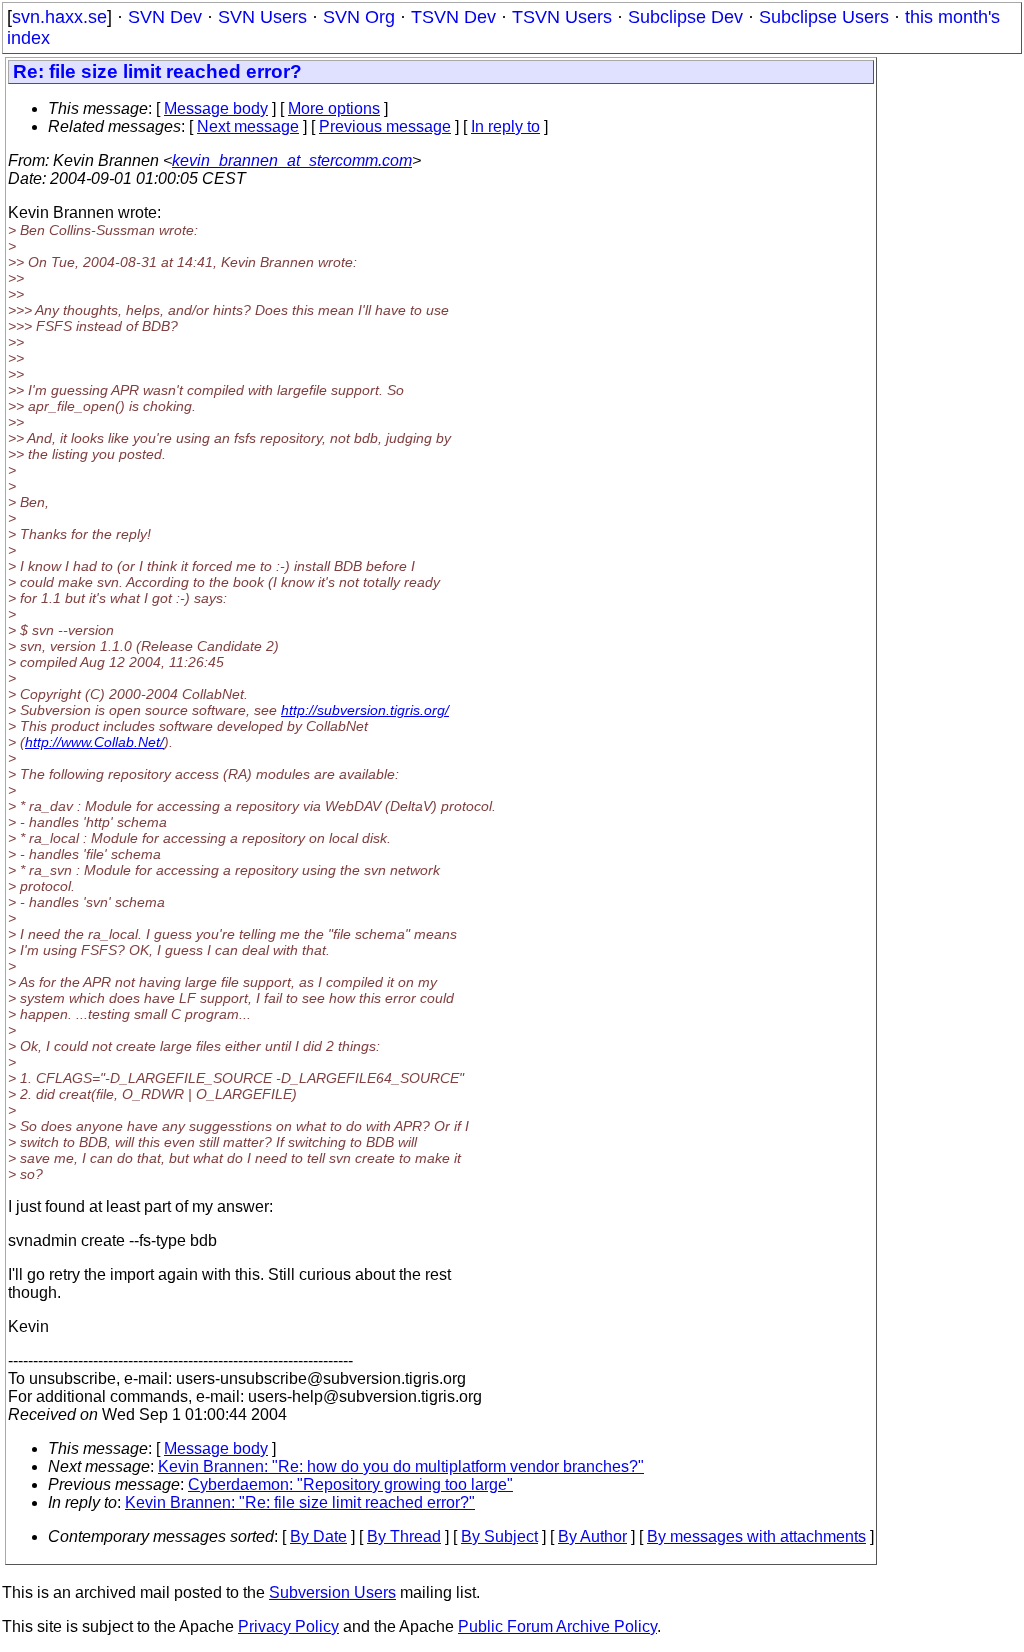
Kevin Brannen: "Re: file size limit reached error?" (300, 1502)
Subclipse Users (824, 17)
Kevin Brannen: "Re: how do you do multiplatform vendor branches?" (401, 1466)
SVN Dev (165, 17)
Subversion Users (332, 1592)
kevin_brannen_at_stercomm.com (292, 160)
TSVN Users (562, 17)
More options (334, 108)
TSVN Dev (453, 17)
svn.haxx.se (59, 17)
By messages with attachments (756, 1536)
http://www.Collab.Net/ (94, 742)
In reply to (505, 126)
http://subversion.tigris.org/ (365, 710)
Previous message (385, 126)
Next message (248, 126)
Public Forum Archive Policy (557, 1626)
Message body (216, 108)
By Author (592, 1536)
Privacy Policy (288, 1626)
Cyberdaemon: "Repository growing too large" (350, 1484)
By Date (318, 1536)
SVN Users (262, 17)
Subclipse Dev (685, 17)
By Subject (499, 1536)
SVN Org (359, 17)
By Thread (404, 1536)
